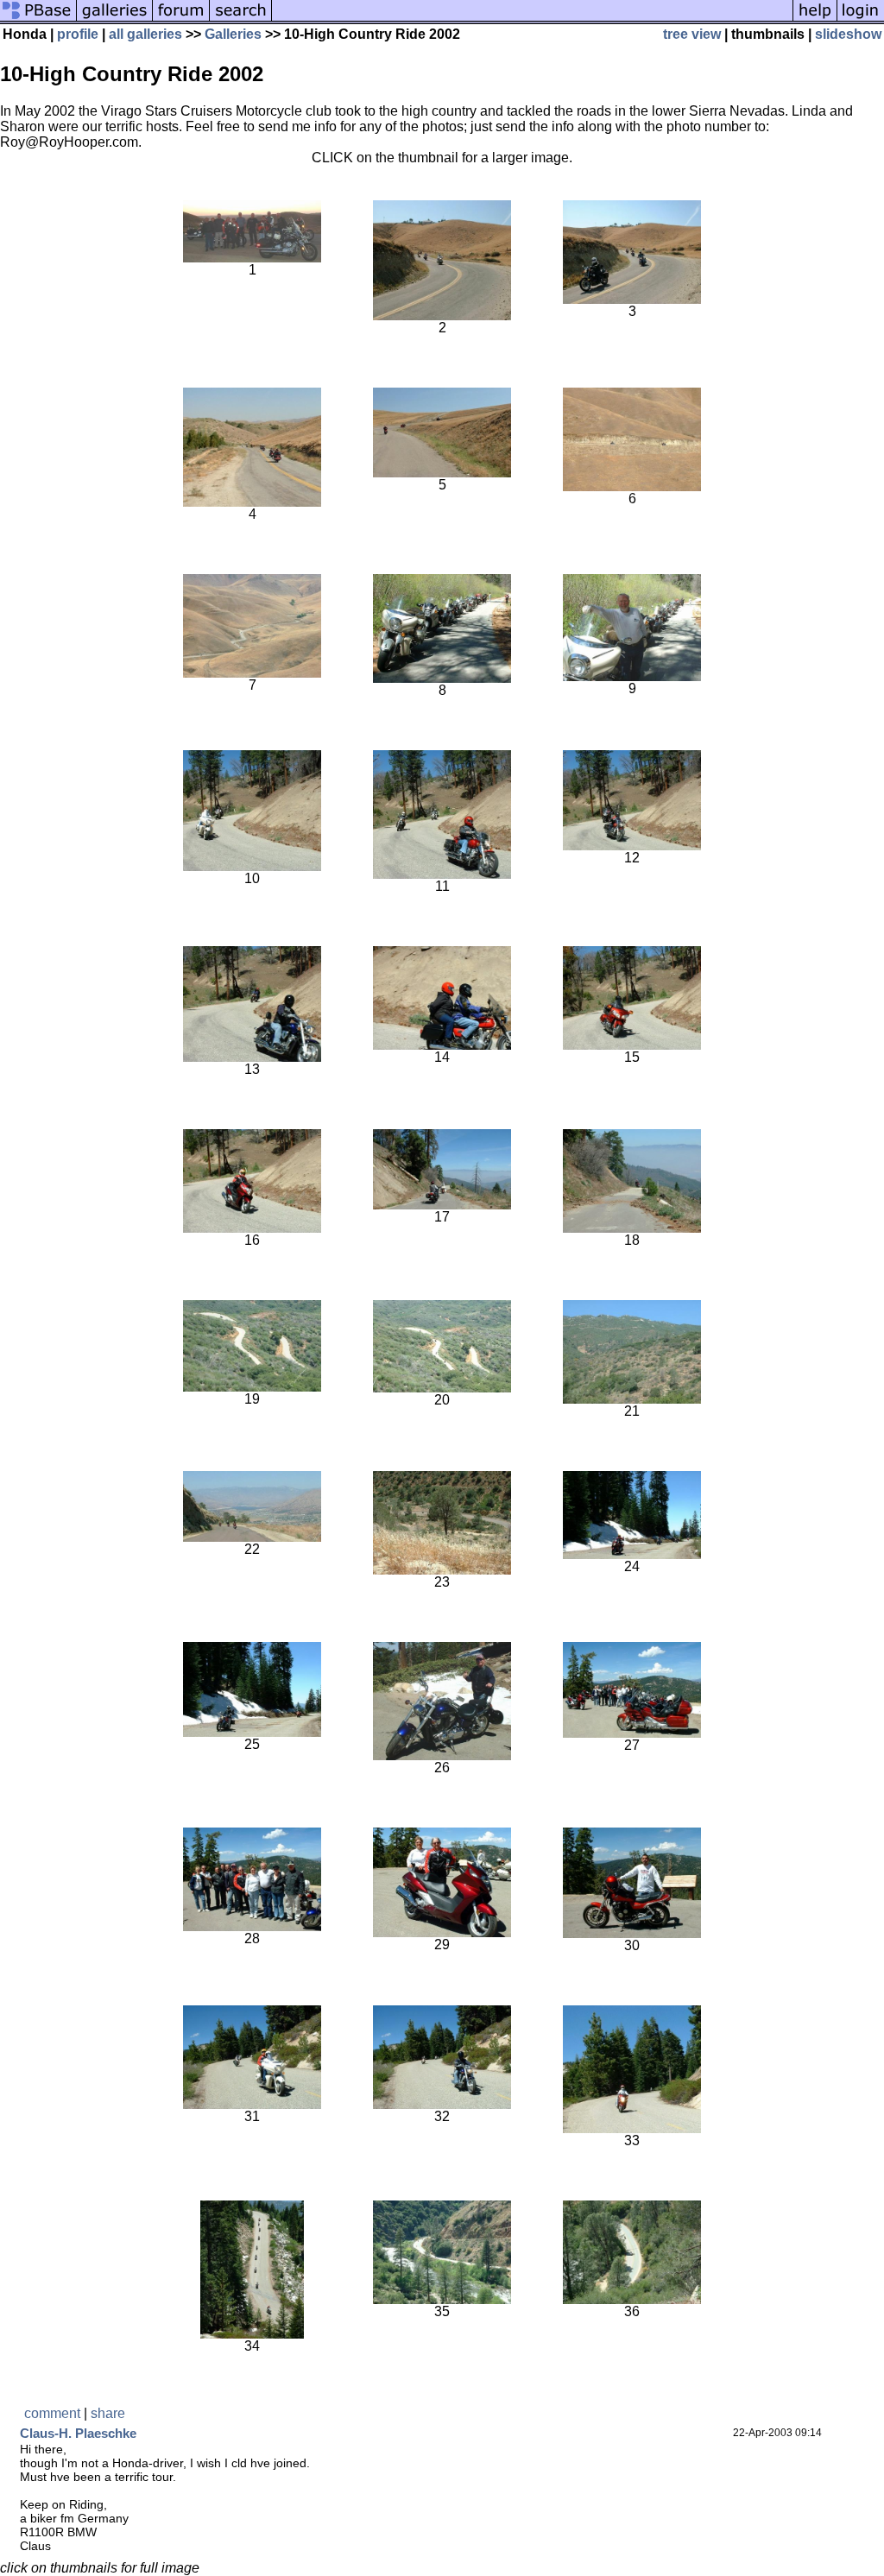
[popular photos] (532, 19)
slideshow (848, 34)
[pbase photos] (38, 19)
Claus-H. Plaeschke (78, 2433)
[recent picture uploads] (115, 19)
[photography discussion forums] (181, 19)
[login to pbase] (861, 19)
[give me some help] (815, 19)
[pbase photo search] (241, 19)
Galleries (233, 34)
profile (78, 34)
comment (52, 2413)
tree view (692, 34)
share (108, 2413)
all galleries (145, 34)
